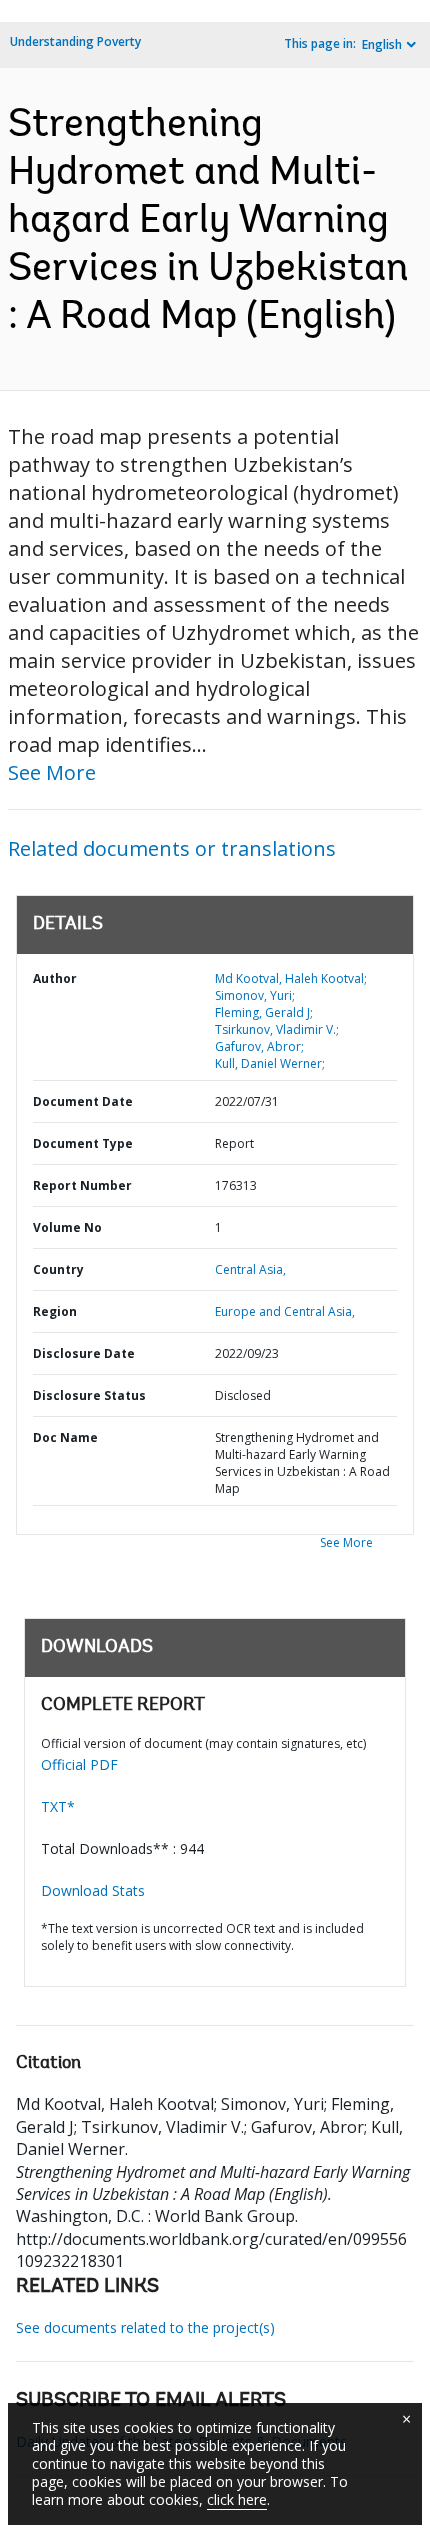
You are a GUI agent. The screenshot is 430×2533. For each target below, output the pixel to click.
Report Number (82, 1185)
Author (55, 978)
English (382, 44)
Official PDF (79, 1764)
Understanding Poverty (75, 41)
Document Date (83, 1101)
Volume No (67, 1227)
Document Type (83, 1143)
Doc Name (65, 1437)
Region (55, 1311)
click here (237, 2499)
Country (58, 1269)
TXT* (58, 1806)
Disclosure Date (84, 1353)
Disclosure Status (89, 1395)
